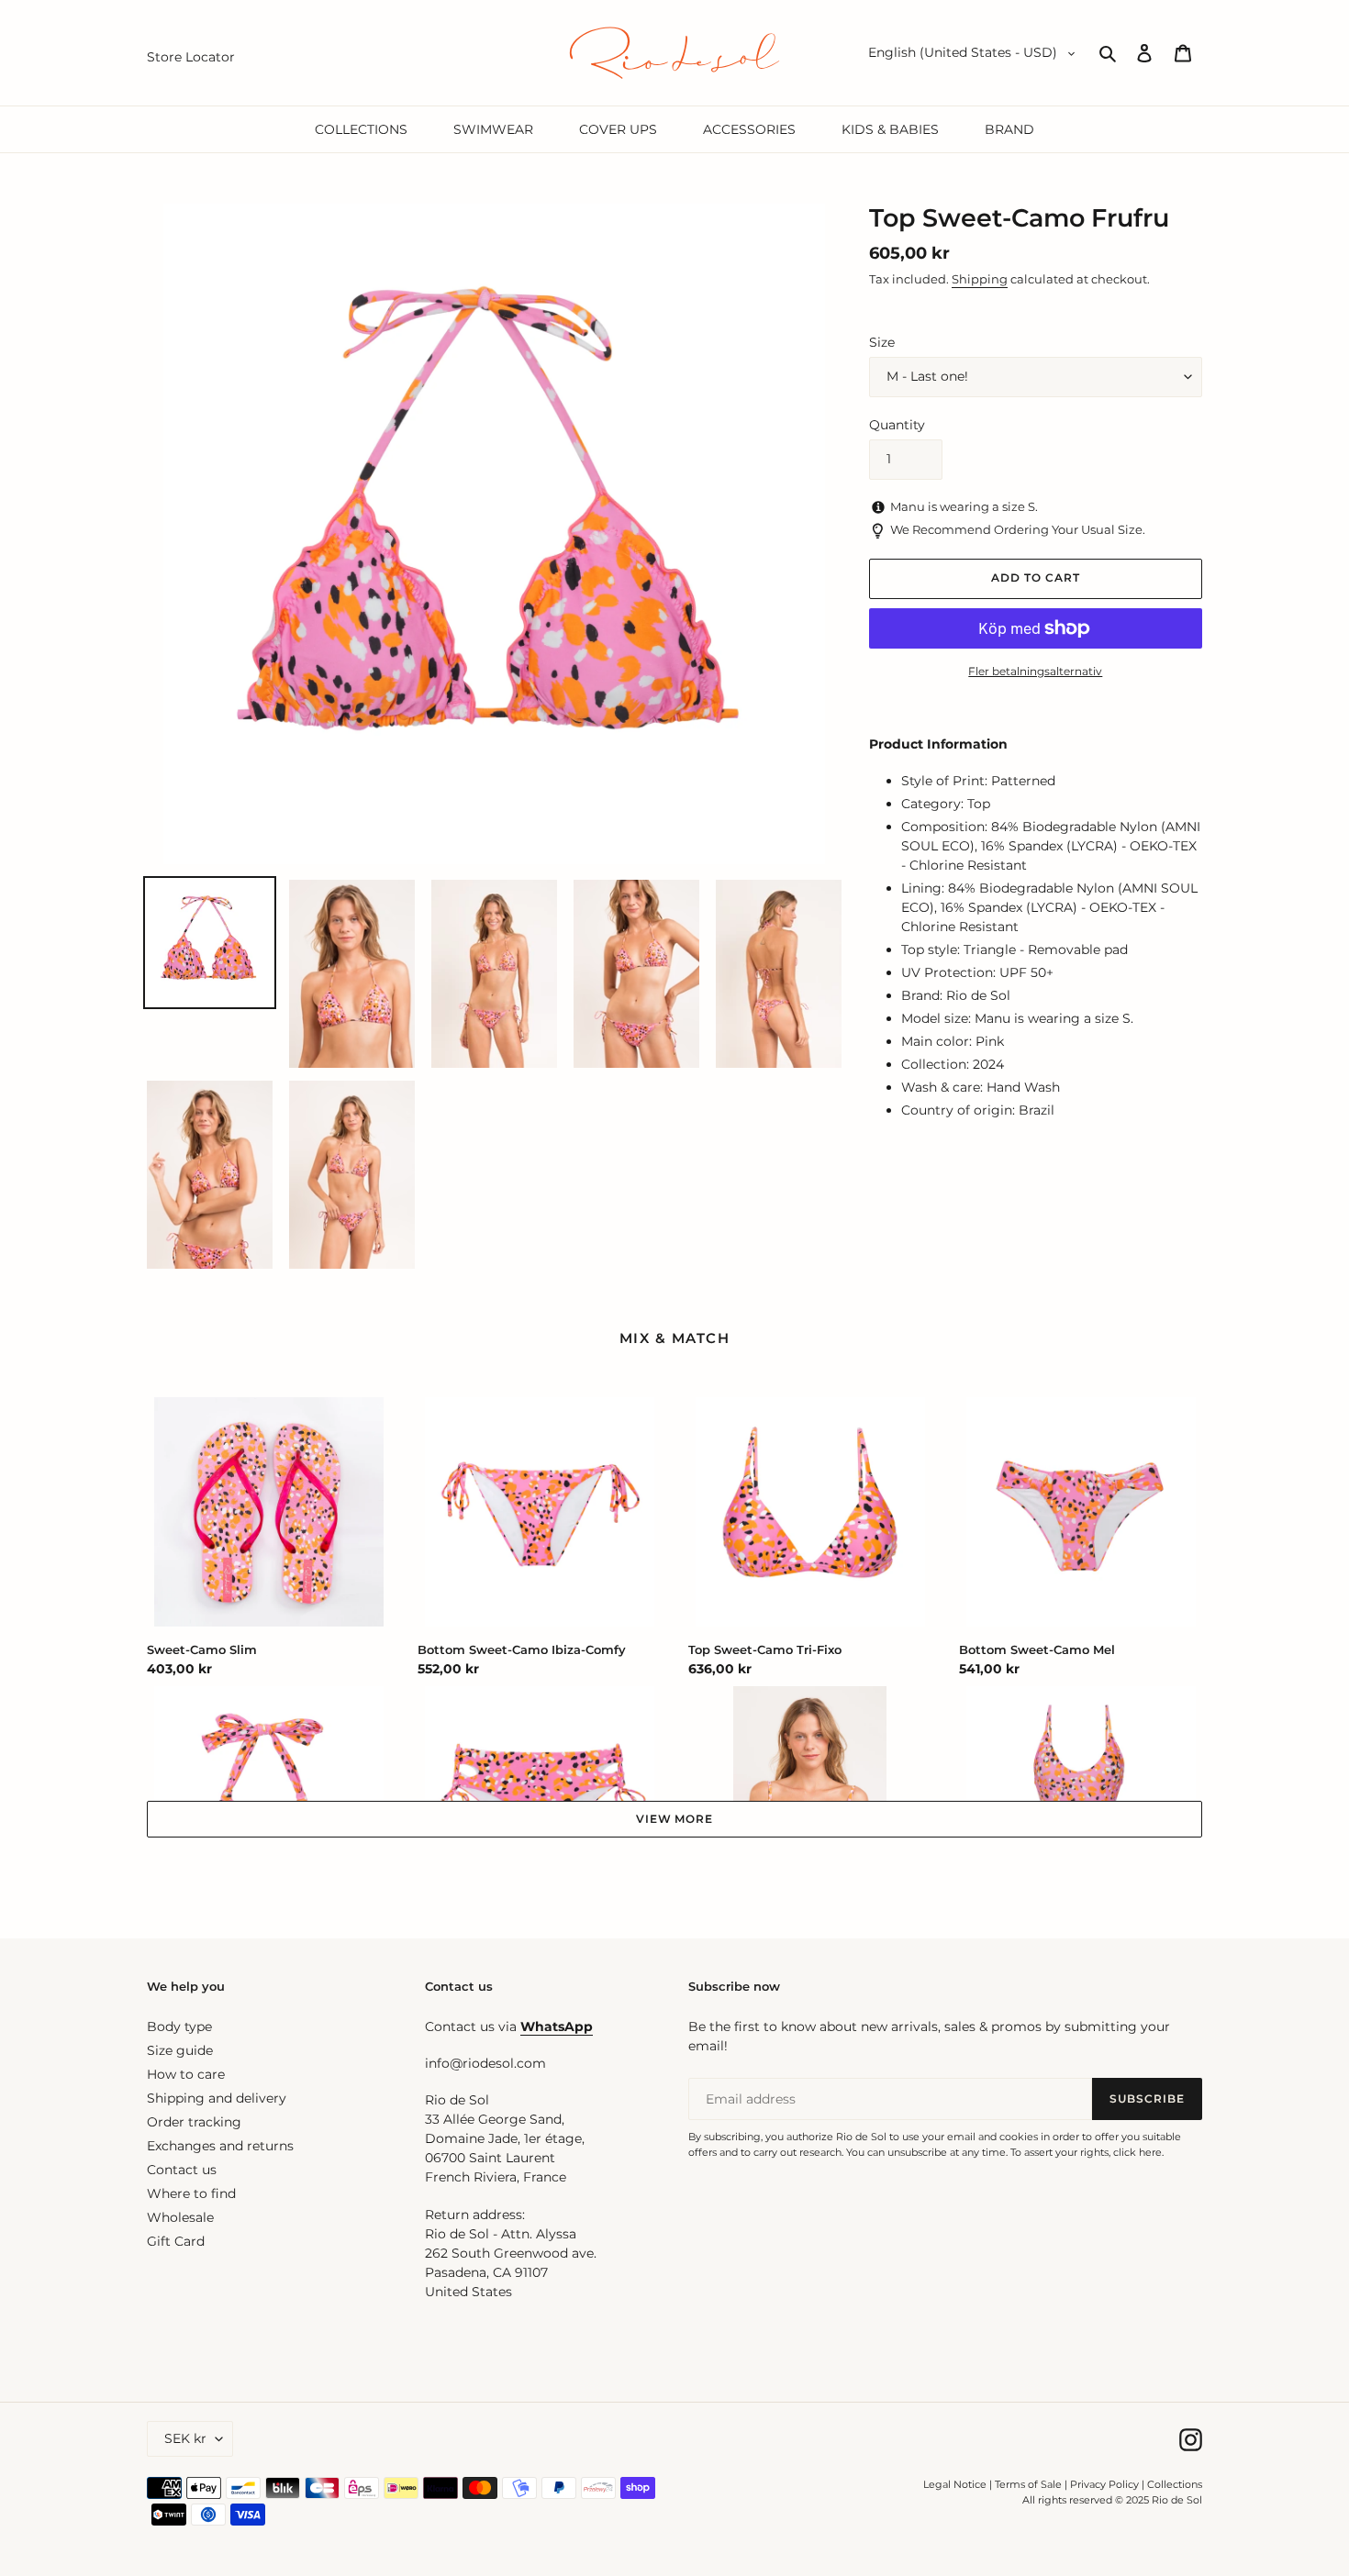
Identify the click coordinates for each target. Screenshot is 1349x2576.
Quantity (897, 425)
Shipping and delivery (217, 2098)
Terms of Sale (1028, 2484)
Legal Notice (955, 2484)
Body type (179, 2026)
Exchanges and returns (220, 2146)
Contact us (182, 2170)
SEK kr (185, 2438)
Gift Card (176, 2241)
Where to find (191, 2193)
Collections (1175, 2484)
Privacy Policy (1106, 2484)
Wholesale (180, 2217)
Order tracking (194, 2122)
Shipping (980, 279)
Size (882, 342)
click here (1137, 2152)
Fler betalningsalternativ (1035, 671)
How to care (186, 2074)
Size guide (180, 2050)
